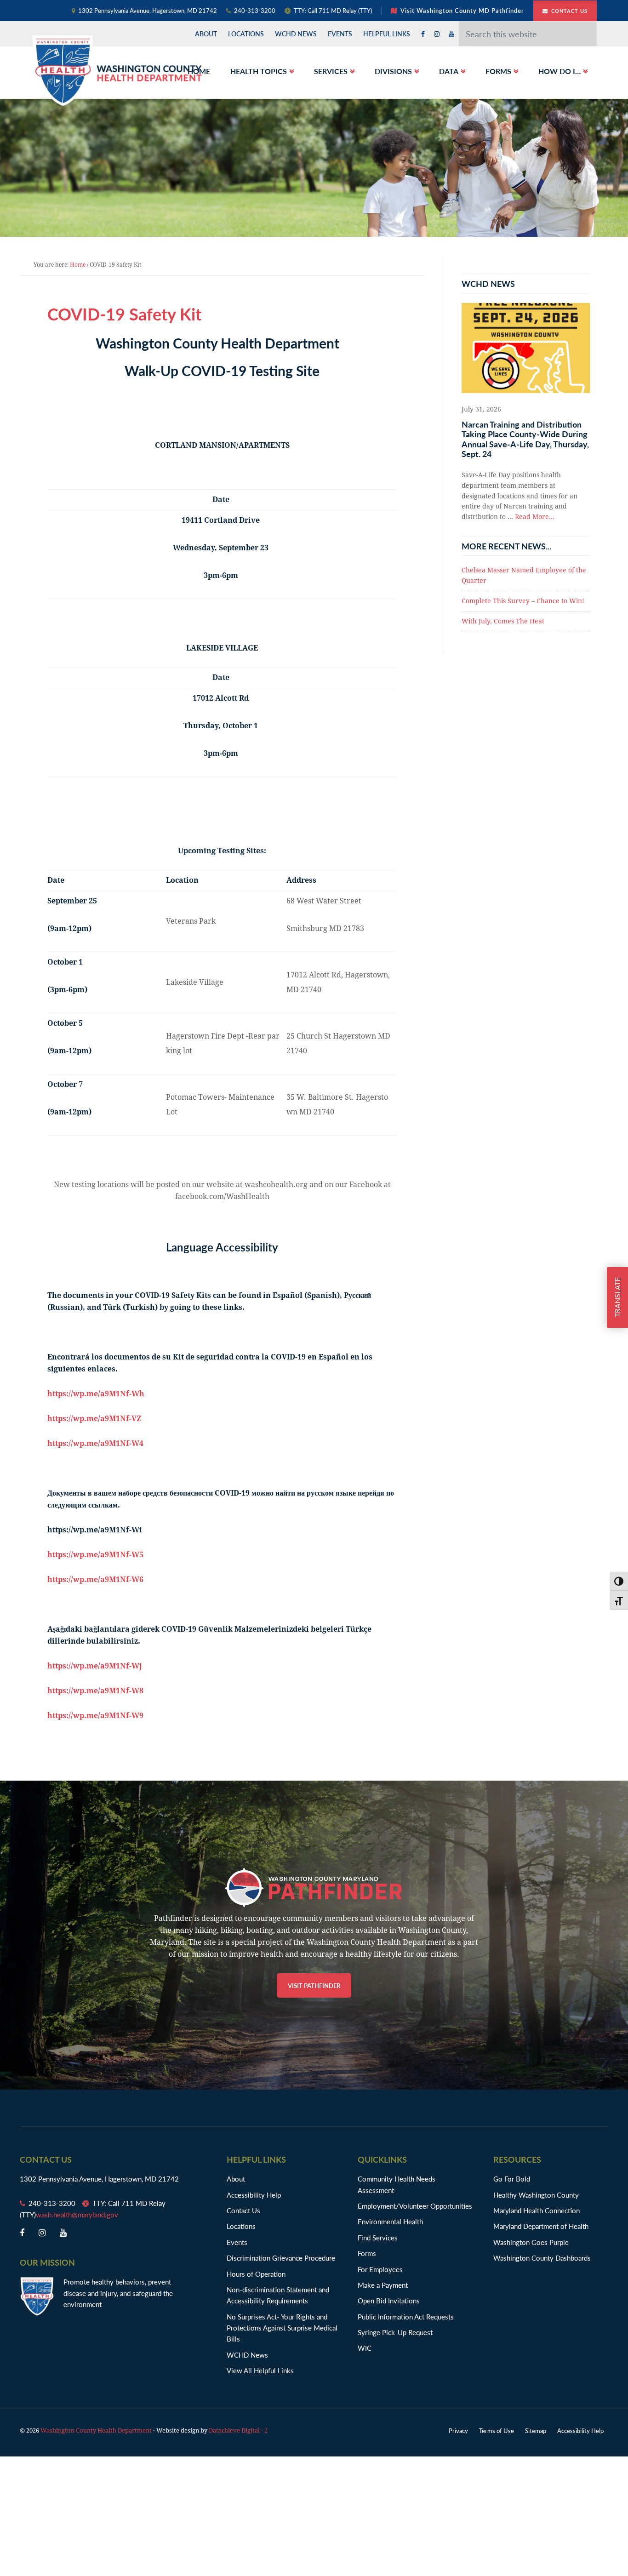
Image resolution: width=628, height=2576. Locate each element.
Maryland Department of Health (541, 2226)
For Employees (380, 2269)
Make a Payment (383, 2285)
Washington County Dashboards (542, 2258)
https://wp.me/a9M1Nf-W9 (95, 1716)
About (236, 2179)
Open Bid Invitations (393, 2300)
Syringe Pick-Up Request (395, 2332)
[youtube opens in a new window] (451, 34)
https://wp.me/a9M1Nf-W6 (95, 1579)
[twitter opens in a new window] (437, 34)
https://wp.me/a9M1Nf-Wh (96, 1394)
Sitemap (536, 2430)
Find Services (378, 2237)
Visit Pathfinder (314, 1985)
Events (237, 2242)
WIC (365, 2348)
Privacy (458, 2430)
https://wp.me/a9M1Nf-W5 (95, 1555)
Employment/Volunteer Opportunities (415, 2206)
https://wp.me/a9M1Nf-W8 (95, 1691)
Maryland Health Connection (537, 2210)
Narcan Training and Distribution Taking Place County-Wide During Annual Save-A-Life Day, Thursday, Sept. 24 (525, 439)
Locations (241, 2226)
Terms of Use (497, 2430)
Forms (367, 2253)
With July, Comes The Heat (503, 621)
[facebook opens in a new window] (423, 34)
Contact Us (569, 11)
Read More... (535, 517)
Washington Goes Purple (531, 2242)
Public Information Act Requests (406, 2316)
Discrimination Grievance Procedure (281, 2258)
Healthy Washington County (536, 2195)
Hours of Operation (256, 2274)
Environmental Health (390, 2221)
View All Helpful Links (260, 2370)
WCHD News (247, 2355)
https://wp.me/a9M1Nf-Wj (95, 1666)
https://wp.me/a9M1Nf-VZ (94, 1419)
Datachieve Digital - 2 (238, 2430)
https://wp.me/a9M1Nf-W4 (95, 1443)
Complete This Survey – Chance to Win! (523, 601)
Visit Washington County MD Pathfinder (462, 10)
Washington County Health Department (117, 70)
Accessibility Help (254, 2195)
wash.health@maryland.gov (77, 2214)
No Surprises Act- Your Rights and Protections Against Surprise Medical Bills (282, 2328)
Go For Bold (512, 2179)
